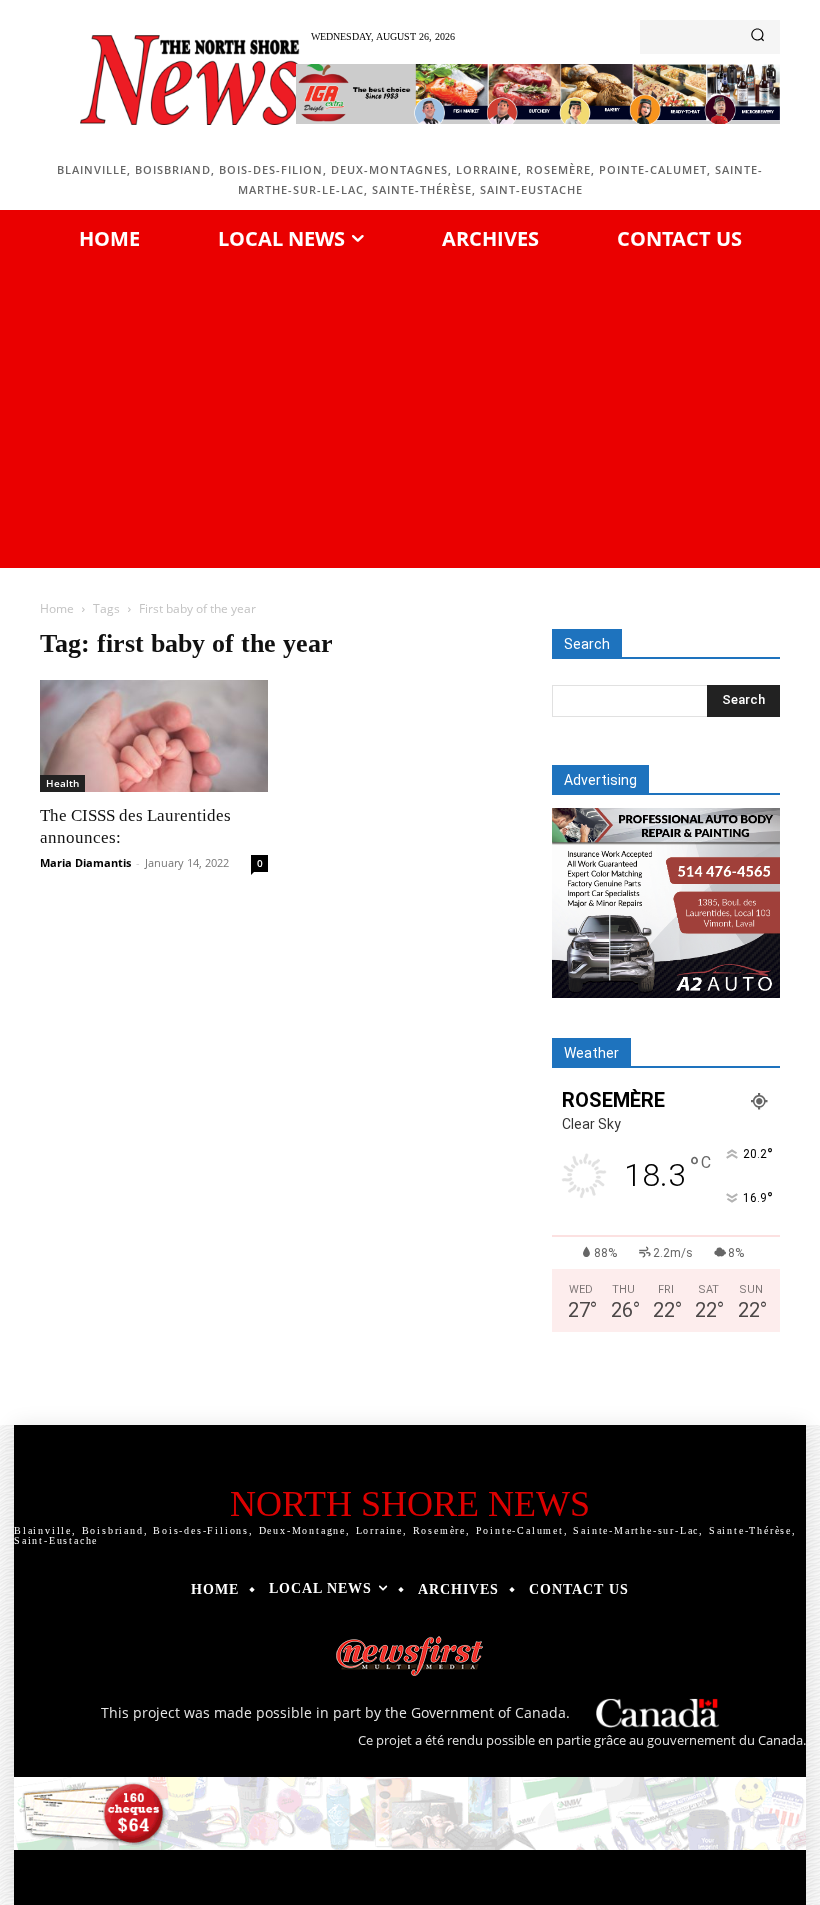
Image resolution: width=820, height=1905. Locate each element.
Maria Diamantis (85, 862)
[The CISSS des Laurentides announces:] (154, 736)
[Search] (757, 37)
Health (62, 783)
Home (57, 608)
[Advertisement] (410, 413)
